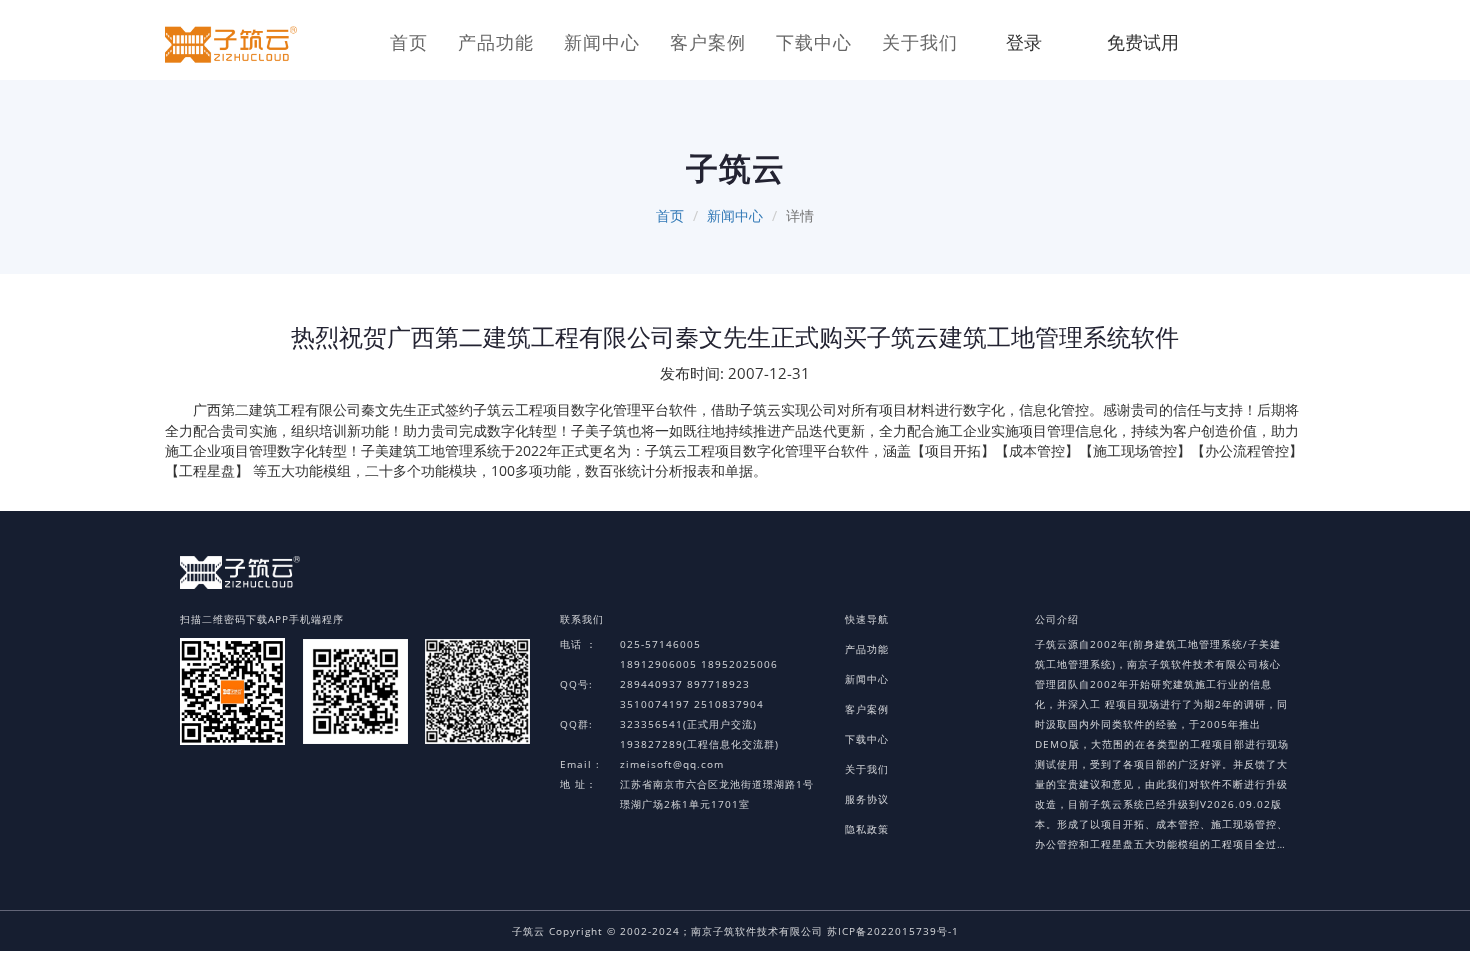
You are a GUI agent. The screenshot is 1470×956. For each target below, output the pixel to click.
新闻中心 (602, 42)
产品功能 (496, 42)
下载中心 (814, 42)
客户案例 (708, 42)
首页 (409, 42)
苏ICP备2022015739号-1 (893, 931)
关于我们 (920, 42)
